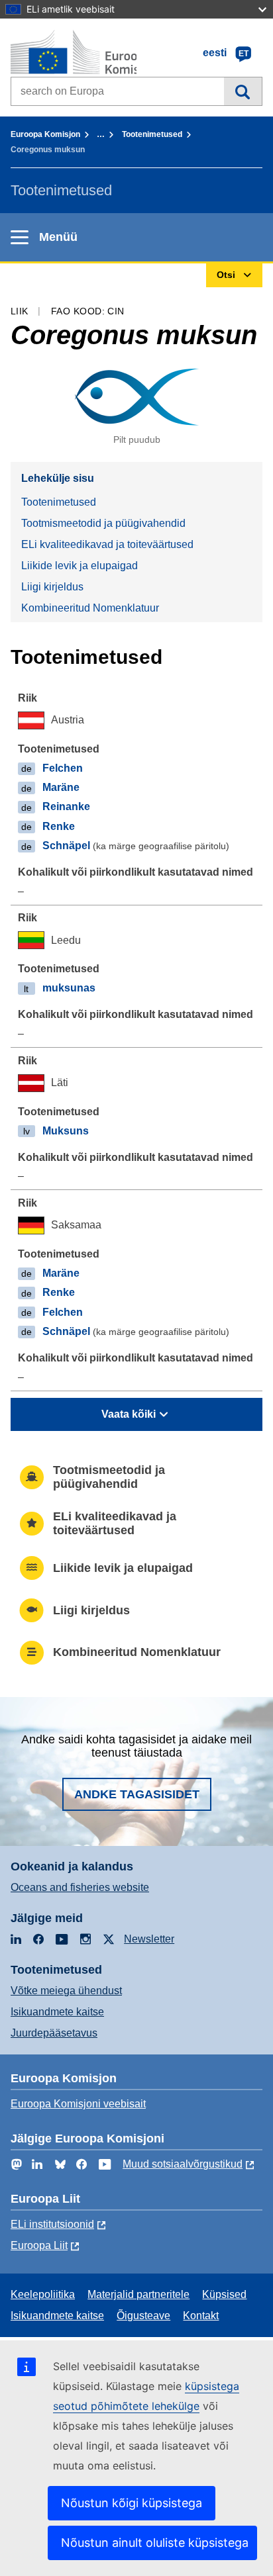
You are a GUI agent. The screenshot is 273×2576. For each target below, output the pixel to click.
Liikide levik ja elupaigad (80, 566)
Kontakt (201, 2316)
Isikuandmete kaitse (57, 2012)
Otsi (243, 91)
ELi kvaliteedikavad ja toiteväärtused (107, 544)
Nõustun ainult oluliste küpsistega (155, 2543)
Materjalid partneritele (138, 2294)
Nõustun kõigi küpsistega (132, 2503)
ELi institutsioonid (52, 2224)
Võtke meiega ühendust (66, 1991)
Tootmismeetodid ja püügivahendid (103, 523)
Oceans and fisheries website (80, 1887)
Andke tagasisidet (137, 1794)
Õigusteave (143, 2316)
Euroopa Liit (39, 2245)
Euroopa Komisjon (45, 134)
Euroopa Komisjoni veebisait (78, 2104)
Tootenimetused (152, 134)
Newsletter (149, 1939)
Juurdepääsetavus (54, 2033)
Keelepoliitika (43, 2294)
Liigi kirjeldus (52, 587)
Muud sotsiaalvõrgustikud (183, 2164)
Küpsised (224, 2294)
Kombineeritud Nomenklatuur (90, 608)
